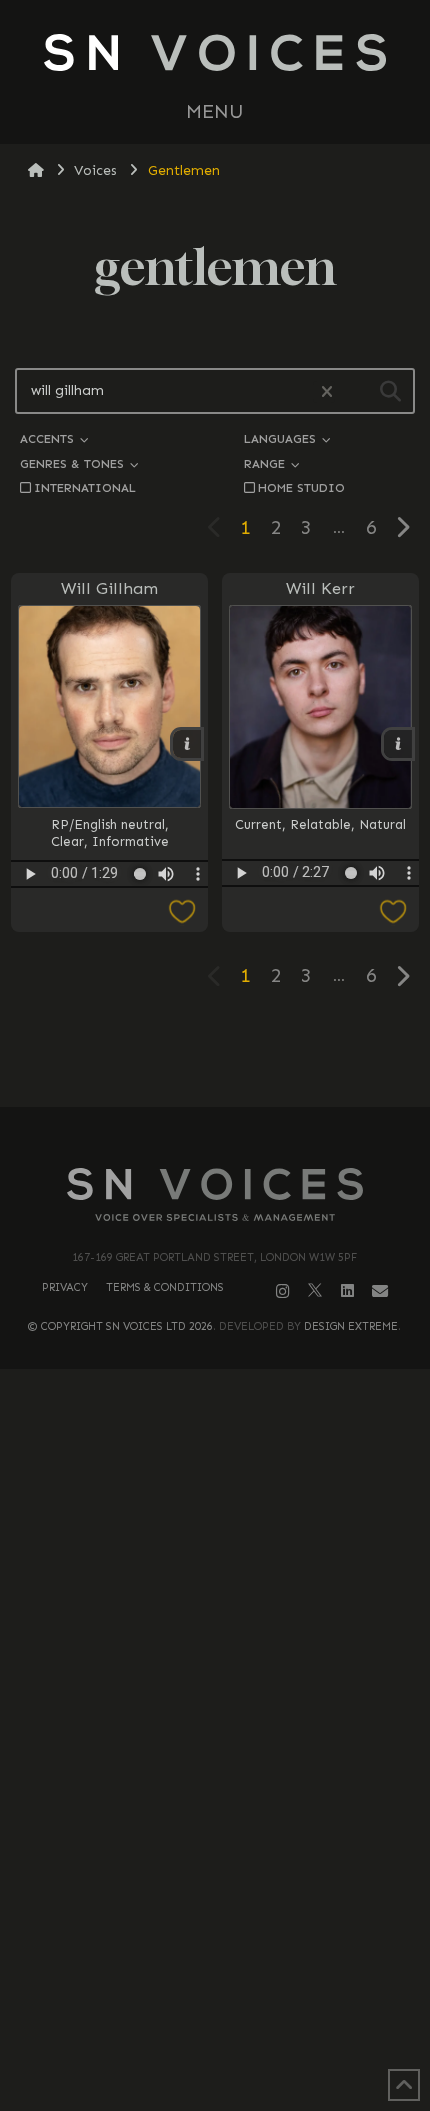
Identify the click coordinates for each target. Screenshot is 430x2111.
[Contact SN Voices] (380, 1291)
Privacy (65, 1287)
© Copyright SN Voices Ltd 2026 (120, 1326)
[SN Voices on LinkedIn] (347, 1291)
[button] (215, 112)
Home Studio (301, 487)
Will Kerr (320, 588)
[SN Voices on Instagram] (283, 1291)
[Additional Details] (187, 744)
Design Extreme (351, 1326)
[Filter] (390, 391)
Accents (49, 438)
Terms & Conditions (165, 1287)
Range (266, 463)
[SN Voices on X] (315, 1290)
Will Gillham (109, 588)
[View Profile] (109, 706)
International (85, 487)
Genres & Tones (74, 463)
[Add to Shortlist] (110, 912)
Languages (282, 438)
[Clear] (324, 392)
